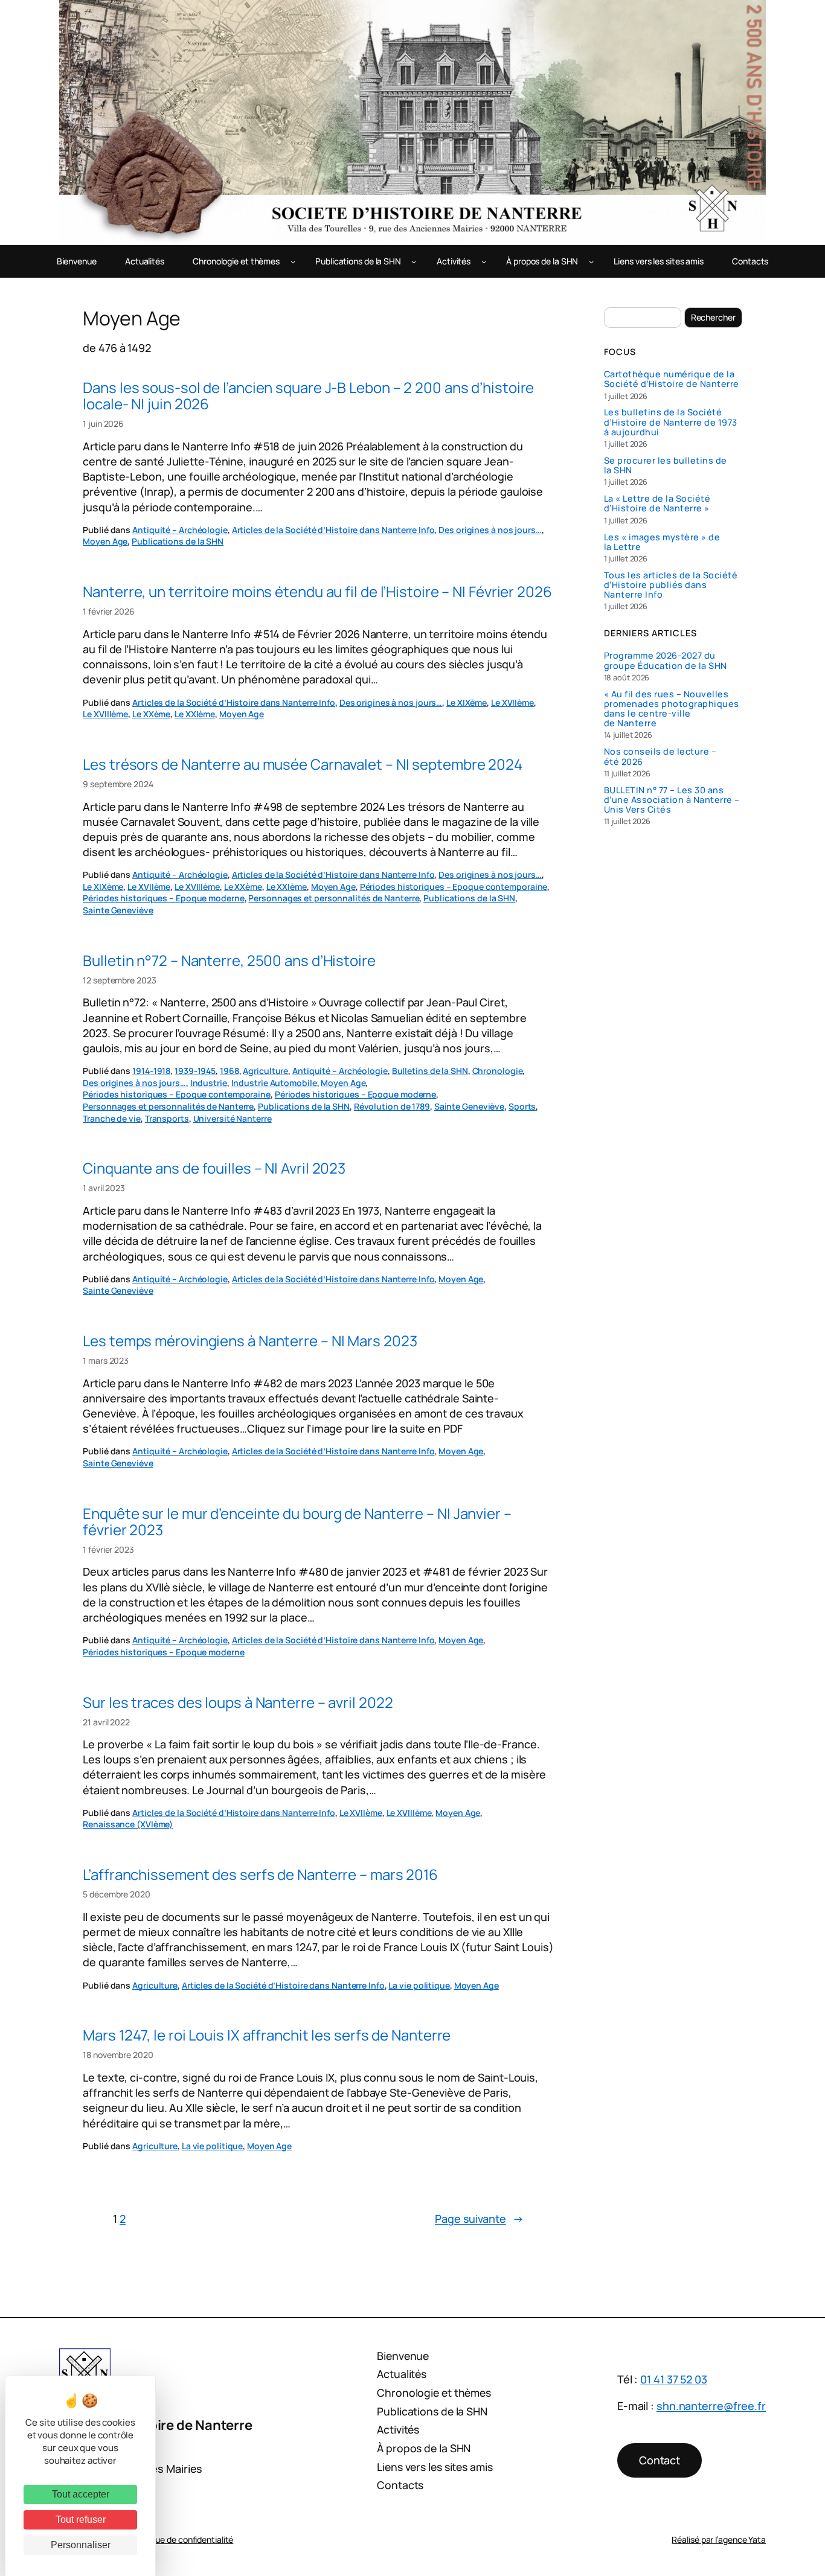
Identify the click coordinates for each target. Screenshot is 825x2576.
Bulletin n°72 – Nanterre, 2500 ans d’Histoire (229, 960)
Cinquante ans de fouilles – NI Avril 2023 (214, 1168)
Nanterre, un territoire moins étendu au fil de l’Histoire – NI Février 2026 (317, 591)
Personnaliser (81, 2545)
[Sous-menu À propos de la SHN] (591, 261)
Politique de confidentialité (182, 2539)
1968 (230, 1071)
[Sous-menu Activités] (484, 261)
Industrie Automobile (274, 1083)
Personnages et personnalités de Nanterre (334, 898)
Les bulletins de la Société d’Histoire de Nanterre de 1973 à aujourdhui (671, 422)
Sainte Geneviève (118, 910)
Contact (660, 2460)
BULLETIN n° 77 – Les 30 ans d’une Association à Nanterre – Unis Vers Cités (672, 800)
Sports (522, 1106)
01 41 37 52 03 (674, 2379)
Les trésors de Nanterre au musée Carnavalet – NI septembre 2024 (303, 764)
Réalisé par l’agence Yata (719, 2539)
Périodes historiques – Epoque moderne (163, 898)
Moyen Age (105, 541)
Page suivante (479, 2219)
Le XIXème (467, 702)
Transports (167, 1118)
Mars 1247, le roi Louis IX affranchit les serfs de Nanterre (267, 2035)
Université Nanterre (233, 1118)
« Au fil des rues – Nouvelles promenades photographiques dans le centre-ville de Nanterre (672, 709)
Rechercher (713, 317)
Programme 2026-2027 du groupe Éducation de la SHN (666, 660)
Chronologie (498, 1071)
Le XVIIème (512, 702)
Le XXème (151, 714)
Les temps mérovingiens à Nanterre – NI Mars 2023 (250, 1341)
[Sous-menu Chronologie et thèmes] (293, 261)
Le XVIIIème (105, 714)
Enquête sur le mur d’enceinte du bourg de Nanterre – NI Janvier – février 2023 (297, 1521)
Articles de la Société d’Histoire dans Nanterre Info (333, 530)
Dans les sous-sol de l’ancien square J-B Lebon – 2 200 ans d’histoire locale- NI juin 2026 (308, 395)
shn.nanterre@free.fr (711, 2406)
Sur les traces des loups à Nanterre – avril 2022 (238, 1702)
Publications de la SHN (178, 541)
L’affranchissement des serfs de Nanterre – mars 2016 (260, 1874)
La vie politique (419, 1985)
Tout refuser (81, 2520)
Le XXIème (195, 714)
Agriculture (265, 1071)
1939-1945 (195, 1071)
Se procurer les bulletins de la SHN (666, 465)
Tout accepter (81, 2494)
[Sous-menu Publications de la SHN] (414, 261)
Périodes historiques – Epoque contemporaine (454, 887)
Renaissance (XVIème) (128, 1824)
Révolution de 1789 (392, 1106)
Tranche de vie (112, 1118)
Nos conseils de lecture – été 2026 (660, 756)
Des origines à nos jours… (490, 530)
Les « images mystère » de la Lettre (662, 542)
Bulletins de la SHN (430, 1071)
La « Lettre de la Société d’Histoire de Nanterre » (657, 503)
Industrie (209, 1083)
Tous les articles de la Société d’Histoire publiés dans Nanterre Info (671, 585)
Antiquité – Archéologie (180, 530)
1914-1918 (151, 1071)
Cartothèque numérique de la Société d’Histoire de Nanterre (672, 379)
